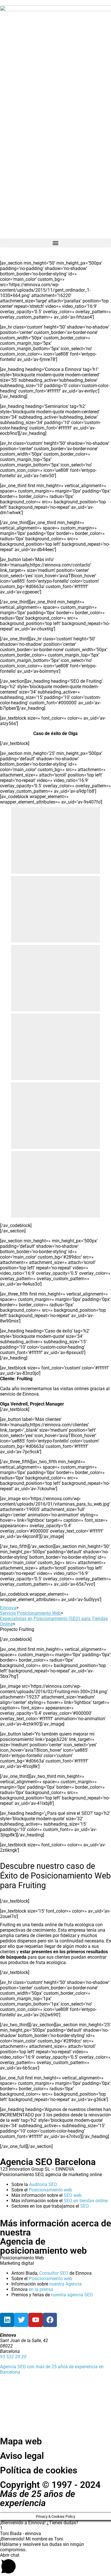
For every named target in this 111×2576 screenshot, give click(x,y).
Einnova (8, 1608)
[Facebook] (50, 2320)
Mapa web (21, 2441)
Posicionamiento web (50, 2190)
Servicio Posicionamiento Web (30, 1613)
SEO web (73, 2195)
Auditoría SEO (43, 2184)
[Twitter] (21, 2320)
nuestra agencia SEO (72, 2295)
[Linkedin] (7, 2320)
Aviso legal (22, 2456)
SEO (85, 2206)
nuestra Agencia (65, 2284)
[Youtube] (36, 2320)
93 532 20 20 (13, 2357)
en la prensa (41, 2289)
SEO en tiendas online (86, 2201)
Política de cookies (39, 2470)
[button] (55, 243)
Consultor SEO (54, 2273)
